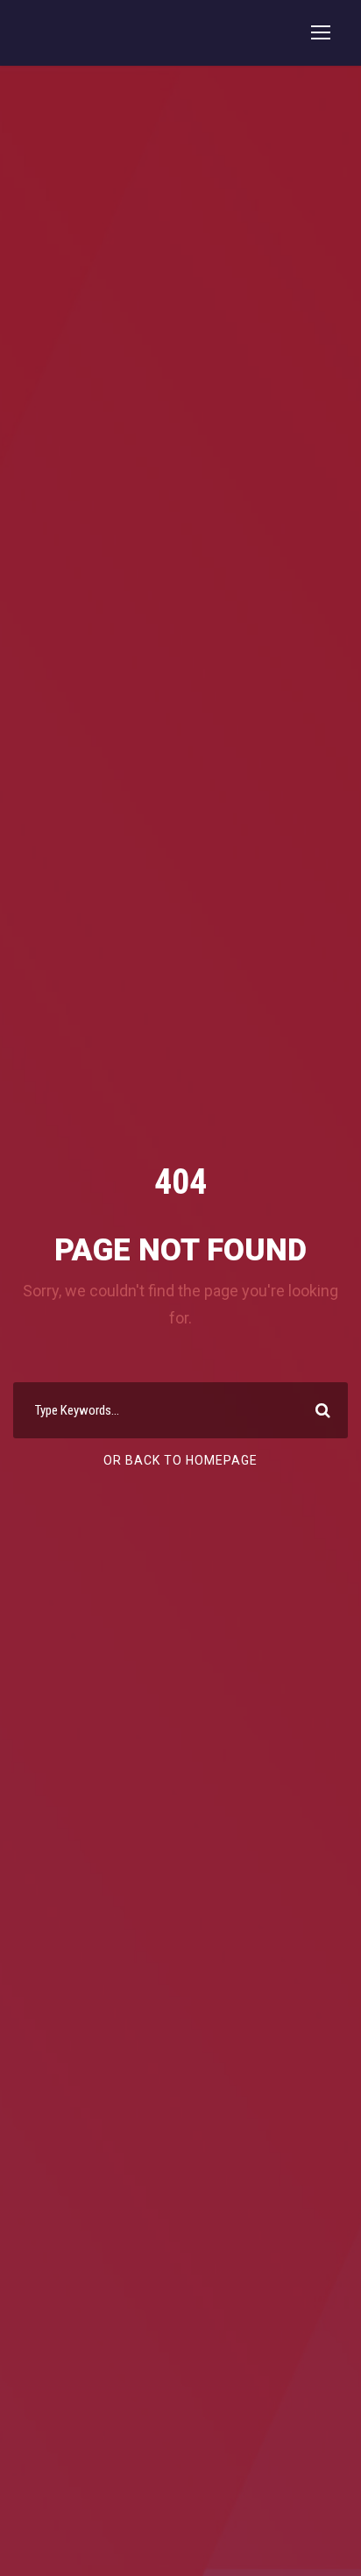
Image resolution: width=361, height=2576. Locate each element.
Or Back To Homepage (180, 1460)
